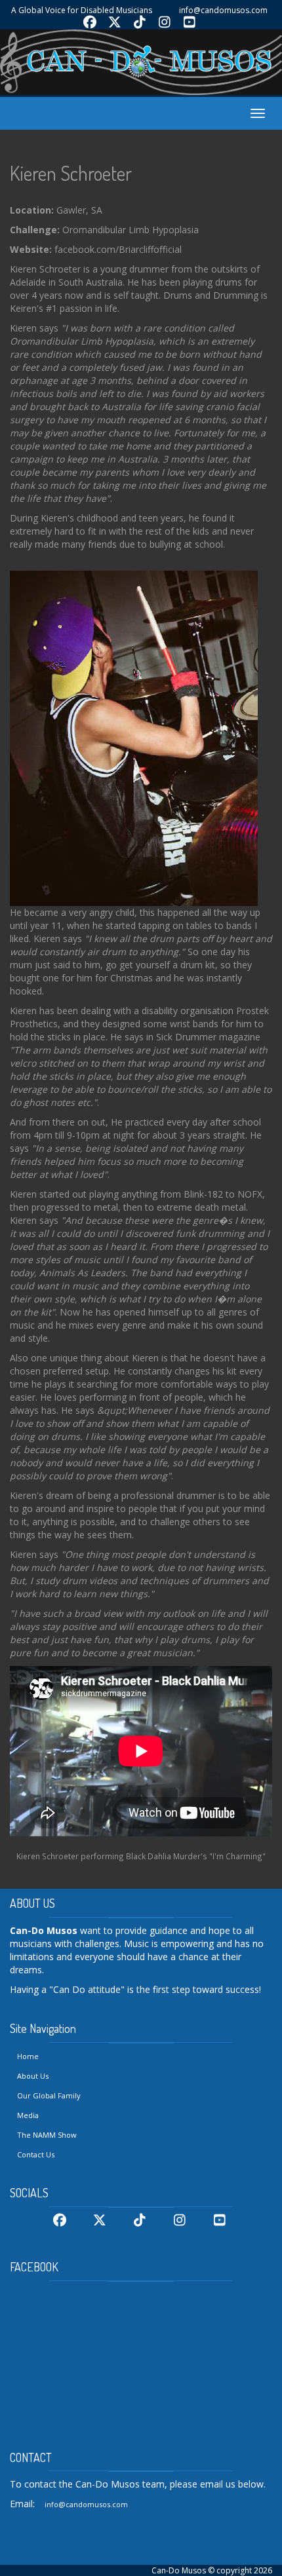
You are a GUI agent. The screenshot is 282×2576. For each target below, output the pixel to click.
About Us (33, 2076)
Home (28, 2056)
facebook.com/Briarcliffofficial (118, 249)
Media (28, 2115)
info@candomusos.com (223, 10)
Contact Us (36, 2154)
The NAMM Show (47, 2135)
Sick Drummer (186, 1037)
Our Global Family (49, 2095)
